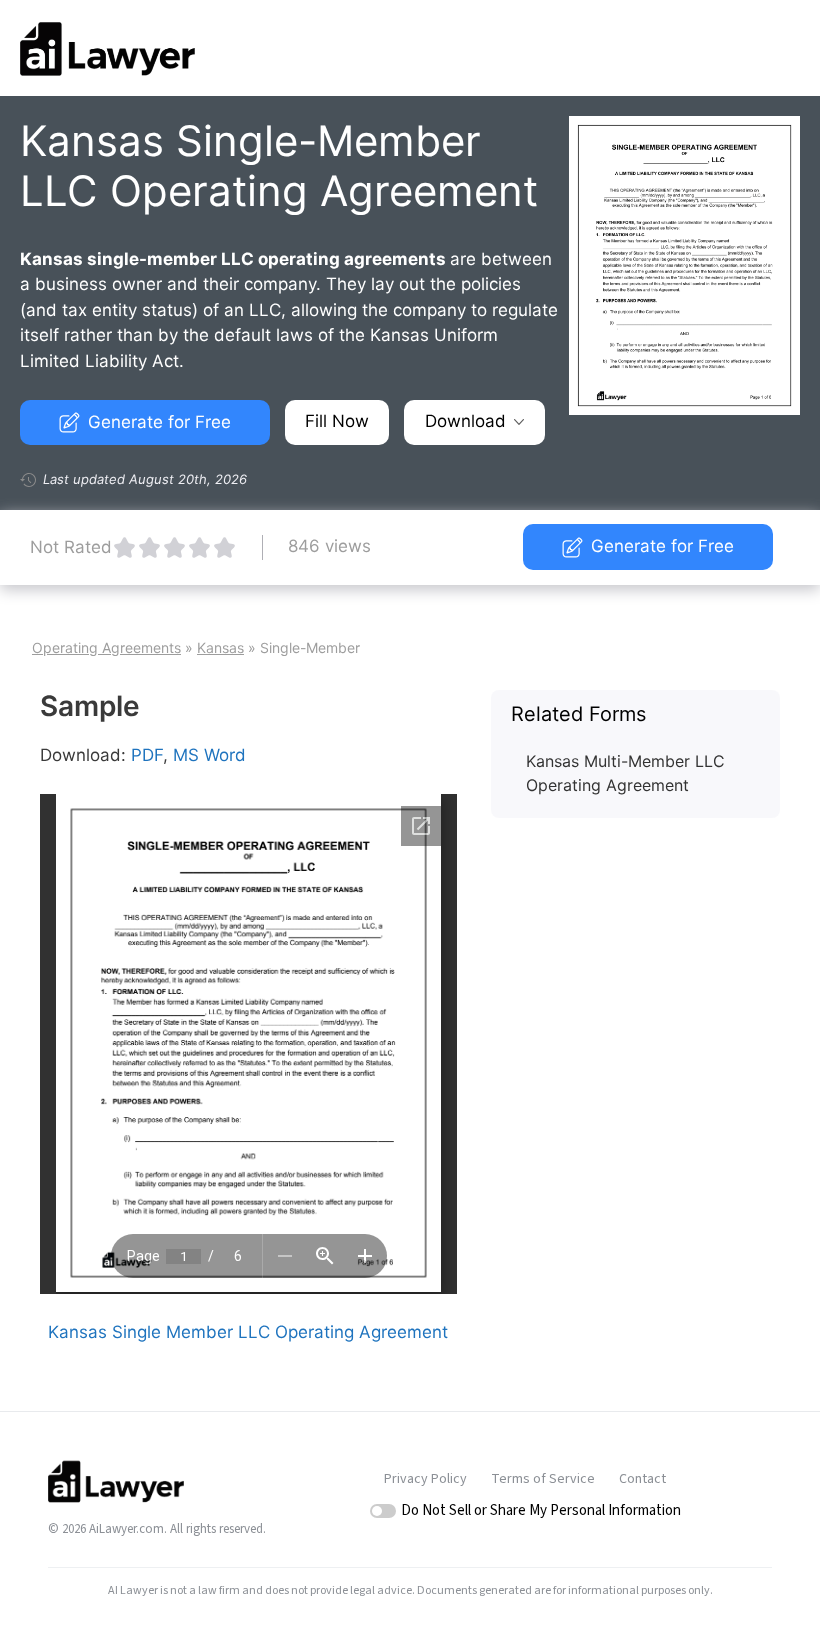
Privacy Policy (425, 1479)
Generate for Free (159, 422)
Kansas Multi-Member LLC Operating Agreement (625, 773)
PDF (147, 755)
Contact (642, 1479)
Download (465, 421)
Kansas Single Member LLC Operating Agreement (248, 1332)
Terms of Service (543, 1479)
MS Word (209, 755)
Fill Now (337, 421)
